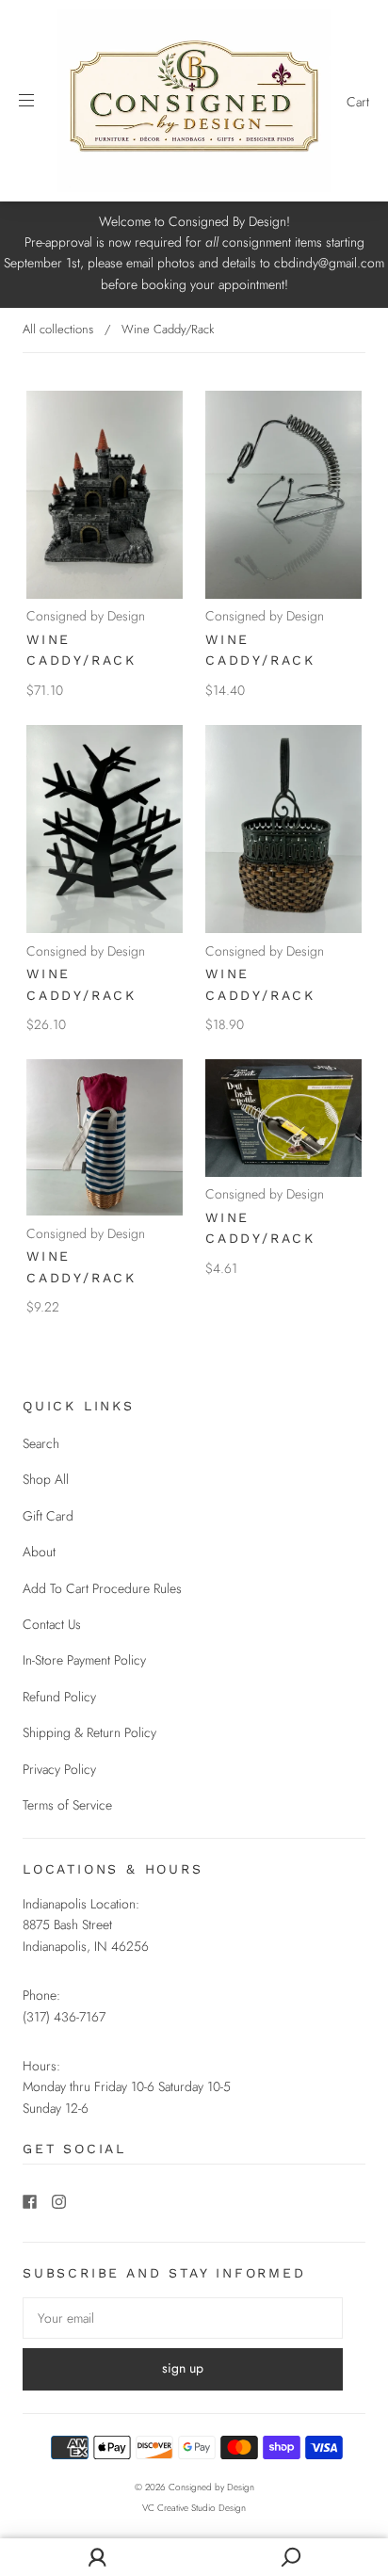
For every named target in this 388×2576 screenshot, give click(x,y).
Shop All (46, 1479)
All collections (58, 329)
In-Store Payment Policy (84, 1660)
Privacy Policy (59, 1769)
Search (41, 1443)
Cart (358, 102)
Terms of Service (67, 1805)
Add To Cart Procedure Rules (102, 1588)
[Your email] (183, 2318)
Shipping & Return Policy (89, 1732)
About (39, 1552)
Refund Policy (59, 1697)
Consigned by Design (86, 616)
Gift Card (48, 1516)
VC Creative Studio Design (194, 2508)
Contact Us (52, 1624)
